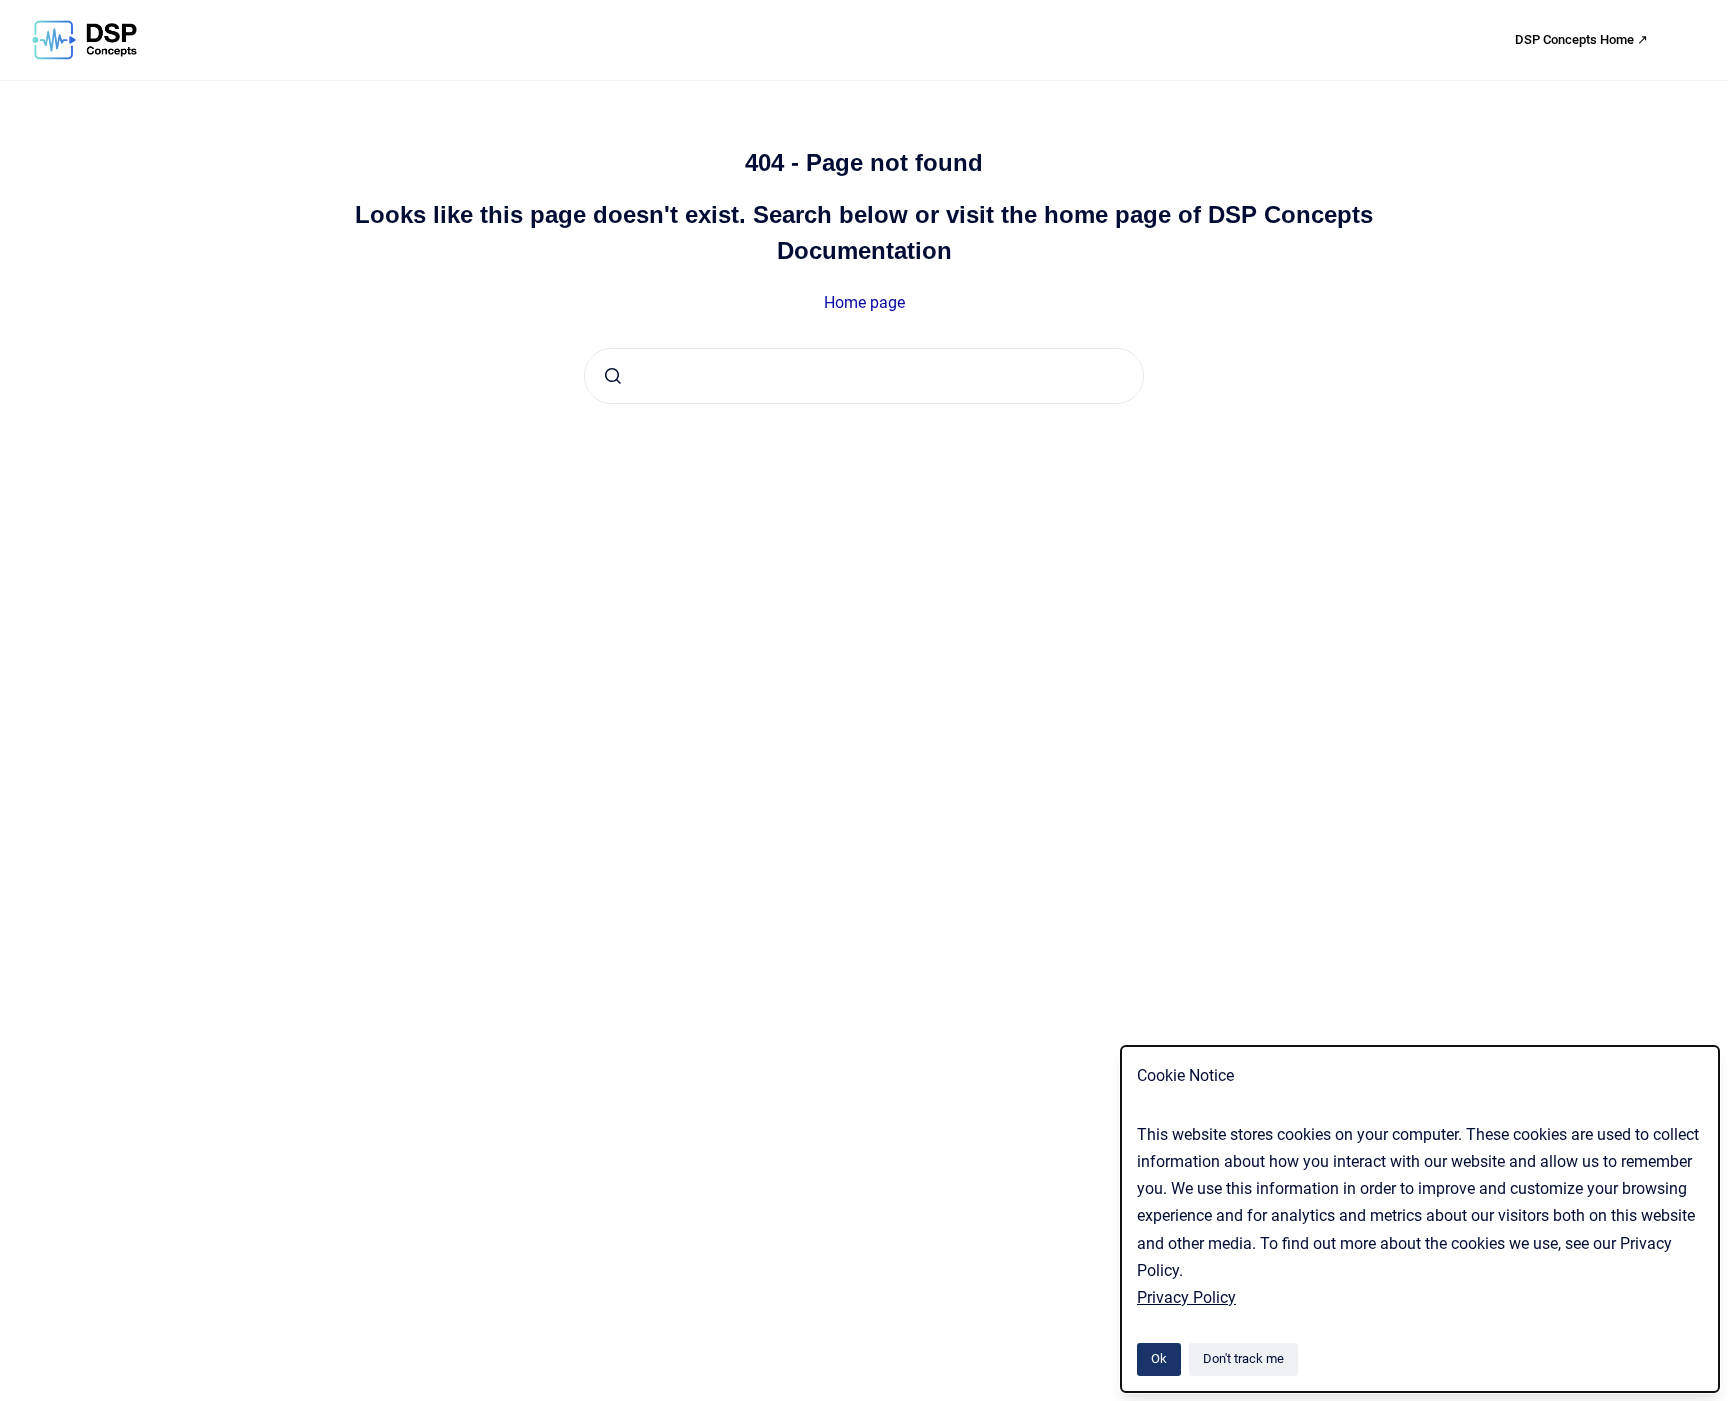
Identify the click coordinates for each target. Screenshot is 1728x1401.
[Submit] (613, 376)
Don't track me (1243, 1358)
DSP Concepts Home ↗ (1581, 39)
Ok (1159, 1358)
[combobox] (864, 376)
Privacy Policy (1186, 1297)
